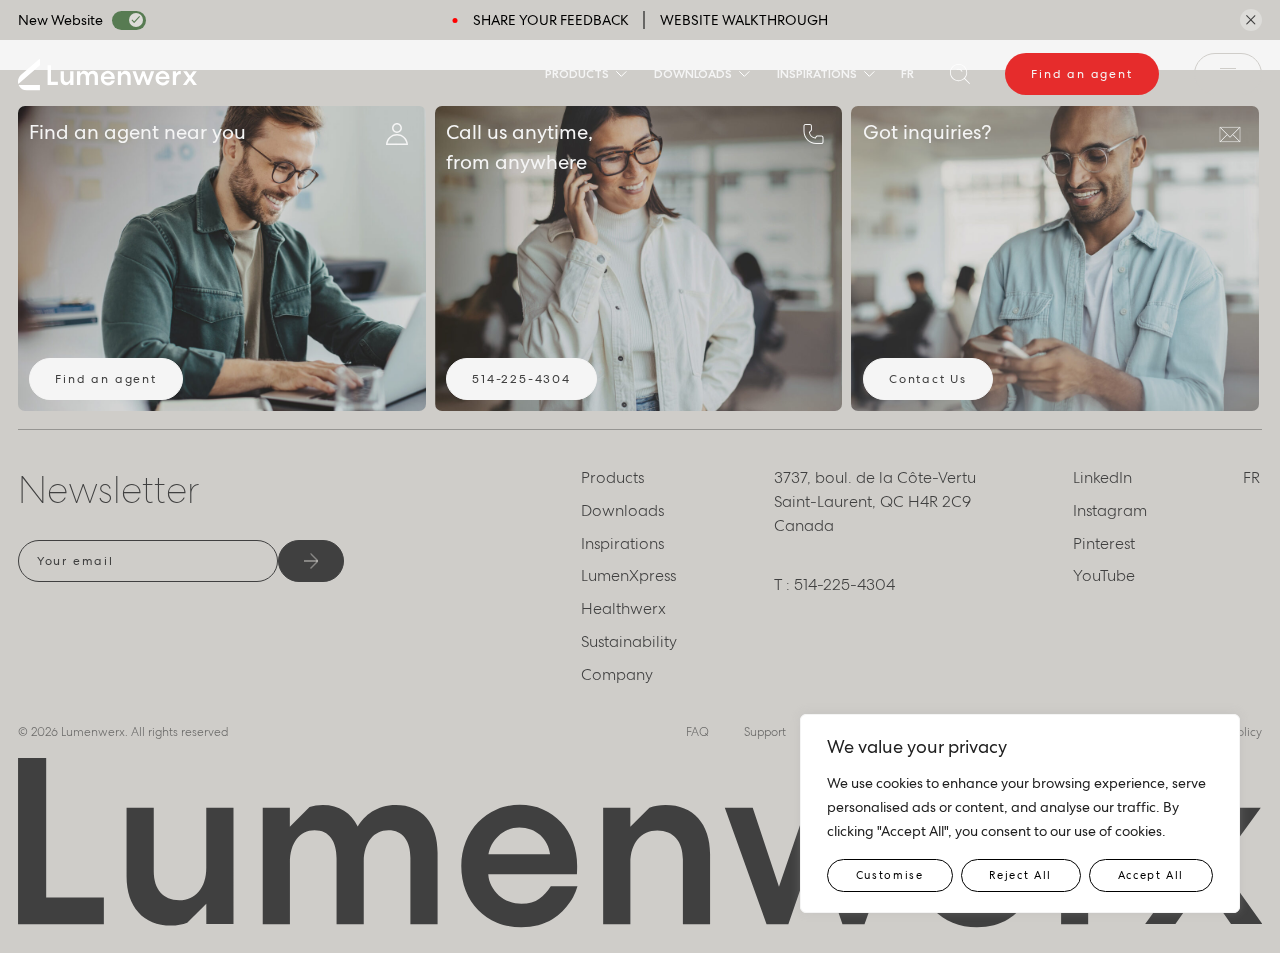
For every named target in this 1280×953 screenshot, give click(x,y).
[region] (1020, 813)
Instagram (1110, 510)
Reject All (1020, 875)
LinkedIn (1102, 477)
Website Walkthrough (744, 20)
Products (577, 73)
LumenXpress (628, 575)
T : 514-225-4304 (834, 584)
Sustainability (629, 641)
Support (765, 732)
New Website (60, 20)
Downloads (693, 73)
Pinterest (1104, 543)
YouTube (1104, 575)
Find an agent (1081, 74)
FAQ (697, 732)
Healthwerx (623, 608)
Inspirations (817, 73)
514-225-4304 (521, 379)
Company (617, 674)
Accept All (1151, 875)
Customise (890, 875)
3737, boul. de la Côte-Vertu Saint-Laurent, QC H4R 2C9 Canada (875, 501)
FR (907, 73)
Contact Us (928, 379)
